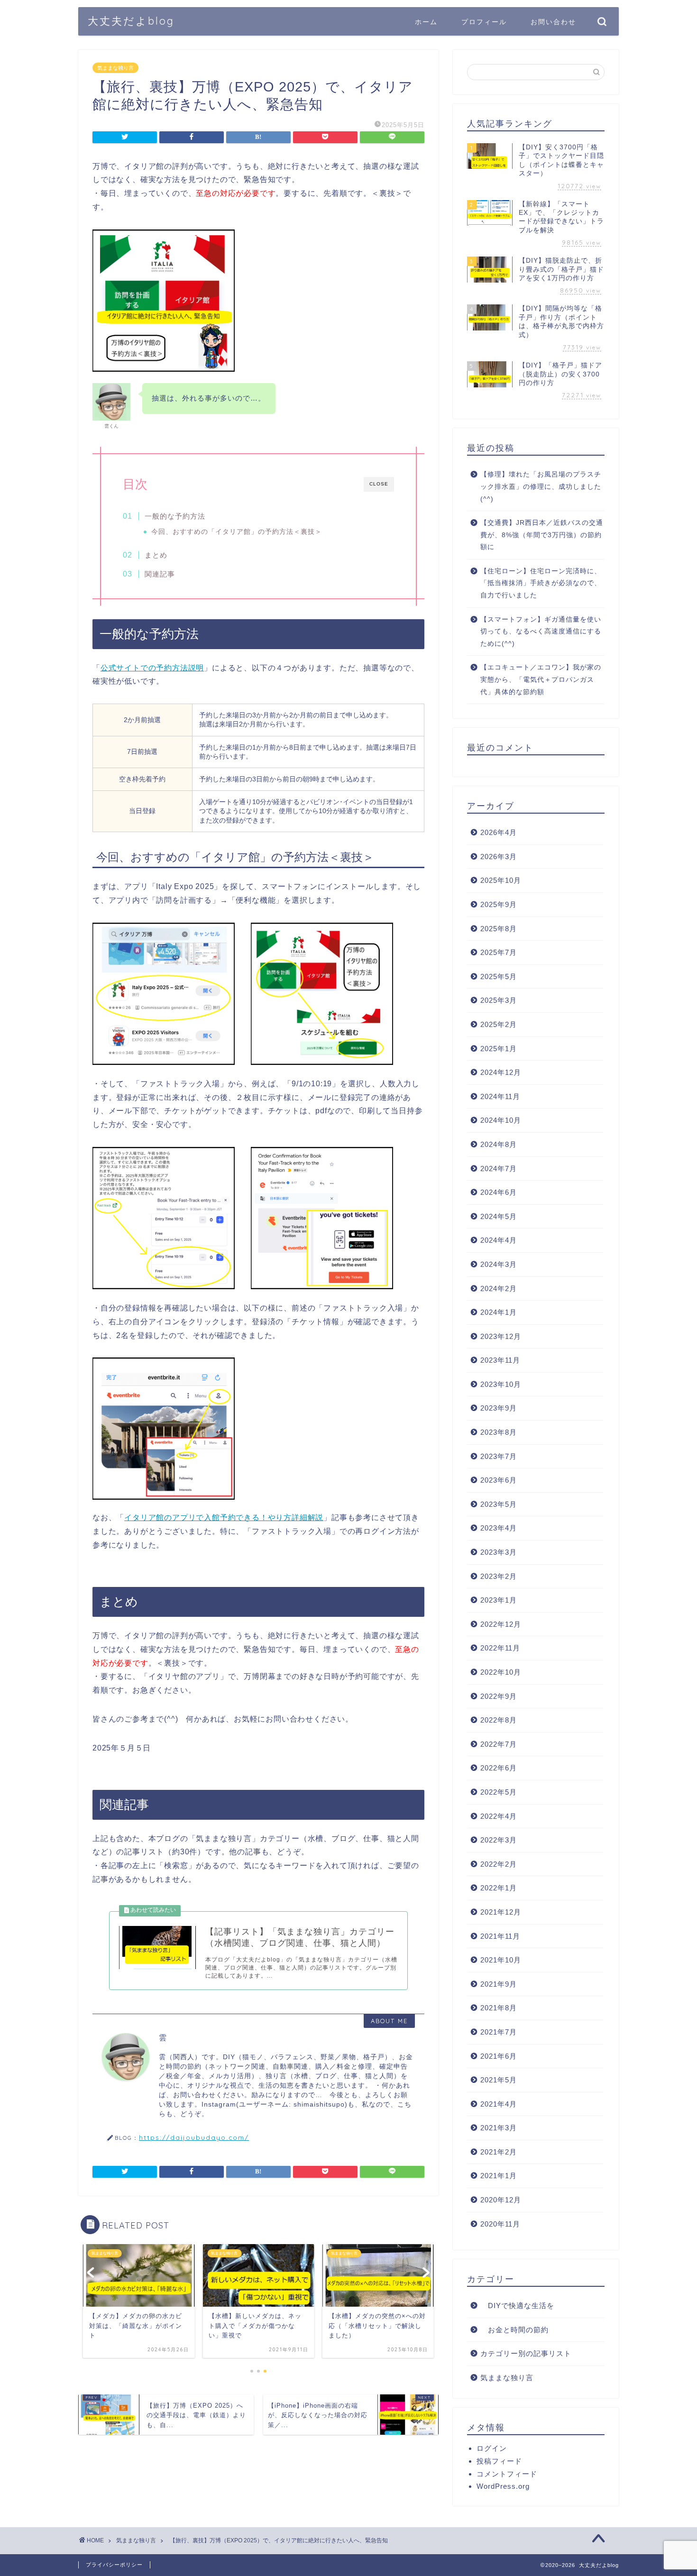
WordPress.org (503, 2486)
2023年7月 (499, 1456)
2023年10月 (501, 1384)
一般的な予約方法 (175, 516)
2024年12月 (501, 1072)
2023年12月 (501, 1336)
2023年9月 (499, 1408)
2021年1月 (499, 2176)
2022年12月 (501, 1624)
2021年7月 (499, 2032)
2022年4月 (499, 1816)
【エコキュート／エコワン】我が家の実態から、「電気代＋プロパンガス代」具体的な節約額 (541, 679)
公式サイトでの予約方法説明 (152, 668)
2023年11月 (500, 1360)
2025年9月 (499, 904)
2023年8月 (499, 1432)
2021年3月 (499, 2128)
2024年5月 (499, 1216)
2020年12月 (501, 2200)
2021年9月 (499, 1984)
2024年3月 (499, 1264)
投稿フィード (499, 2461)
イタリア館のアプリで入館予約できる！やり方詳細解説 (224, 1517)
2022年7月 (499, 1744)
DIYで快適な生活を (517, 2306)
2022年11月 (500, 1648)
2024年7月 (499, 1169)
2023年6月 (499, 1480)
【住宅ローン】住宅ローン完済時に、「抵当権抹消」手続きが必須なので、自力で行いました (541, 583)
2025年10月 (501, 880)
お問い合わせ (553, 22)
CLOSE (379, 484)
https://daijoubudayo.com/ (194, 2137)
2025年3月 (499, 1000)
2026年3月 (499, 857)
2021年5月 (499, 2080)
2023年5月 (499, 1504)
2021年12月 (501, 1912)
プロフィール (484, 22)
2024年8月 (499, 1144)
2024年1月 (499, 1312)
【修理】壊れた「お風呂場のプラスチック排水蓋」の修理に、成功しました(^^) (541, 486)
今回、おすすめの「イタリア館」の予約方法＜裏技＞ (237, 532)
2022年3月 (499, 1840)
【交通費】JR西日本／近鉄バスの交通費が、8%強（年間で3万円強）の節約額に (542, 535)
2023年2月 (499, 1576)
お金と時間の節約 (514, 2330)
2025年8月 (499, 929)
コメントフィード (507, 2474)
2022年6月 (499, 1768)
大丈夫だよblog (131, 21)
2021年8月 (499, 2008)
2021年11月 (500, 1936)
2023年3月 (499, 1552)
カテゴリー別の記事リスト (526, 2353)
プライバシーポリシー (114, 2565)
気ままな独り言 (115, 68)
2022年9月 (499, 1696)
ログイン (492, 2448)
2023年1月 (499, 1600)
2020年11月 (500, 2224)
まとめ (156, 555)
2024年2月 (499, 1288)
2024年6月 (499, 1192)
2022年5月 (499, 1792)
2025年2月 (499, 1024)
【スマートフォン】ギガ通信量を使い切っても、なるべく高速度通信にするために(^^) (541, 632)
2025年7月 (499, 952)
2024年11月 (500, 1096)
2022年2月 (499, 1864)
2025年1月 (499, 1049)
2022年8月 (499, 1720)
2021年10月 (501, 1960)
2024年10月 (501, 1120)
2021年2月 (499, 2152)
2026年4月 (499, 832)
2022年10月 (501, 1672)
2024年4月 (499, 1240)
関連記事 (160, 574)
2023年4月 (499, 1528)
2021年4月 (499, 2104)
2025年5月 (499, 976)
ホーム (426, 22)
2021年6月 (499, 2056)
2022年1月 (499, 1888)
